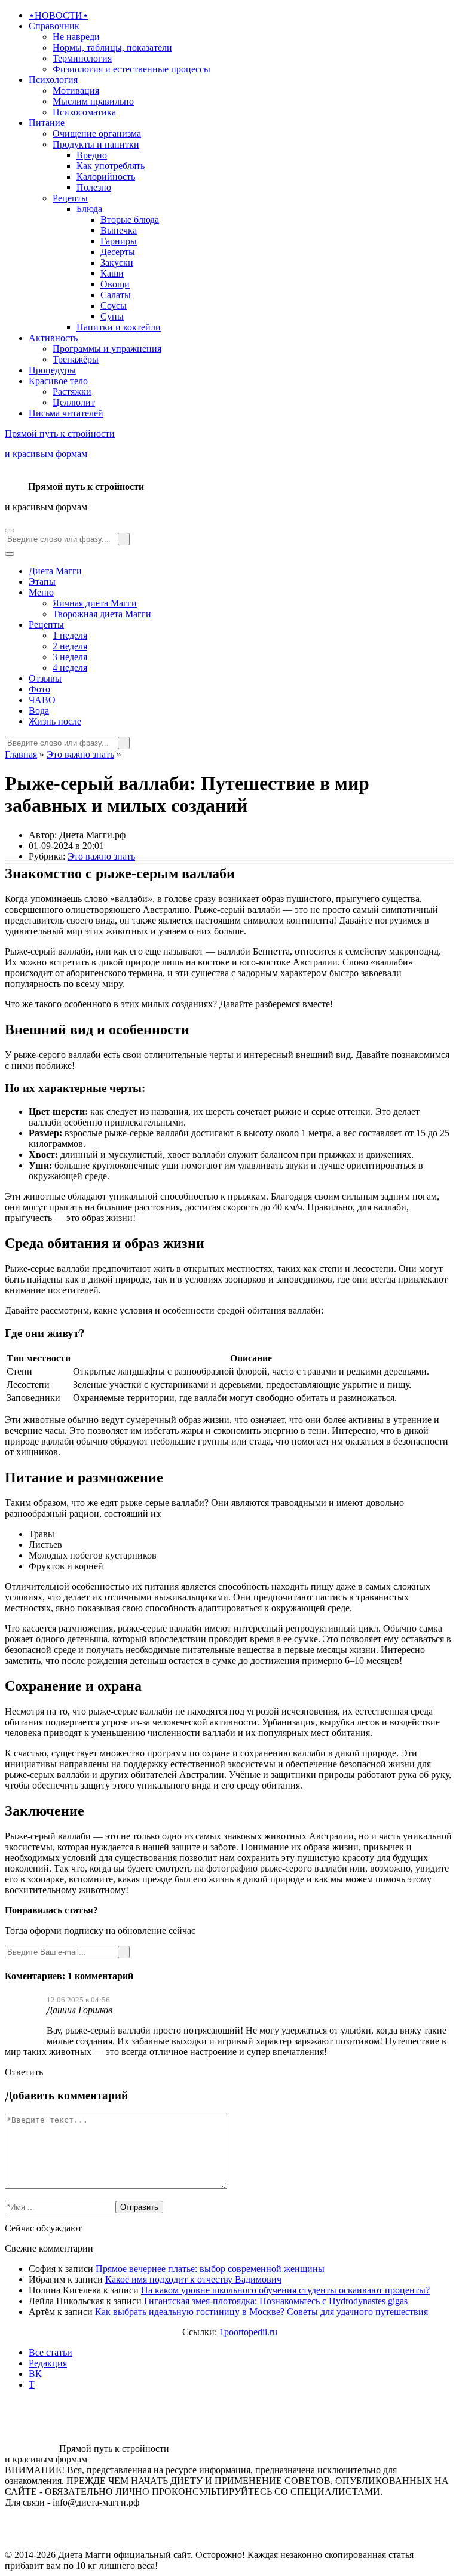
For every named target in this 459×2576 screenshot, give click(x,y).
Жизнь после (55, 721)
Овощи (115, 284)
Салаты (116, 295)
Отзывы (45, 678)
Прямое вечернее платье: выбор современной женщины (210, 2269)
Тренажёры (76, 359)
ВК (35, 2374)
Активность (53, 338)
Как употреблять (111, 166)
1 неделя (70, 635)
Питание (47, 123)
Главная (21, 754)
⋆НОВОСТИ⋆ (59, 15)
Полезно (94, 187)
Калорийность (106, 177)
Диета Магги (55, 571)
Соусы (114, 306)
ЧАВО (42, 700)
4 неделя (70, 668)
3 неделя (70, 657)
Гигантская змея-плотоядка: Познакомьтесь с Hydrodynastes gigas (276, 2301)
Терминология (82, 58)
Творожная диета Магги (102, 614)
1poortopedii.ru (248, 2332)
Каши (112, 273)
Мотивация (76, 91)
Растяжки (72, 392)
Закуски (117, 263)
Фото (39, 689)
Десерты (118, 252)
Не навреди (76, 37)
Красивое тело (58, 381)
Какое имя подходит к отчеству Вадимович (193, 2279)
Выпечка (119, 230)
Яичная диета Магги (95, 603)
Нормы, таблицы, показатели (112, 47)
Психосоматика (84, 112)
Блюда (89, 209)
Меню (41, 592)
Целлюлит (74, 402)
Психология (53, 80)
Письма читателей (66, 413)
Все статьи (51, 2352)
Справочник (54, 26)
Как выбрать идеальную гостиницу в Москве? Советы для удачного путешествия (261, 2312)
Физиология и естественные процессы (131, 69)
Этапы (42, 582)
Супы (112, 316)
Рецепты (70, 198)
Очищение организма (97, 134)
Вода (39, 711)
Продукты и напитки (96, 144)
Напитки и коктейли (119, 327)
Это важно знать (80, 754)
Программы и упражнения (107, 349)
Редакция (48, 2363)
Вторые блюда (130, 220)
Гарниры (119, 241)
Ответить (24, 2072)
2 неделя (70, 646)
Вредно (92, 155)
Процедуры (52, 370)
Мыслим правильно (93, 101)
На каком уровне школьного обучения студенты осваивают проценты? (285, 2290)
